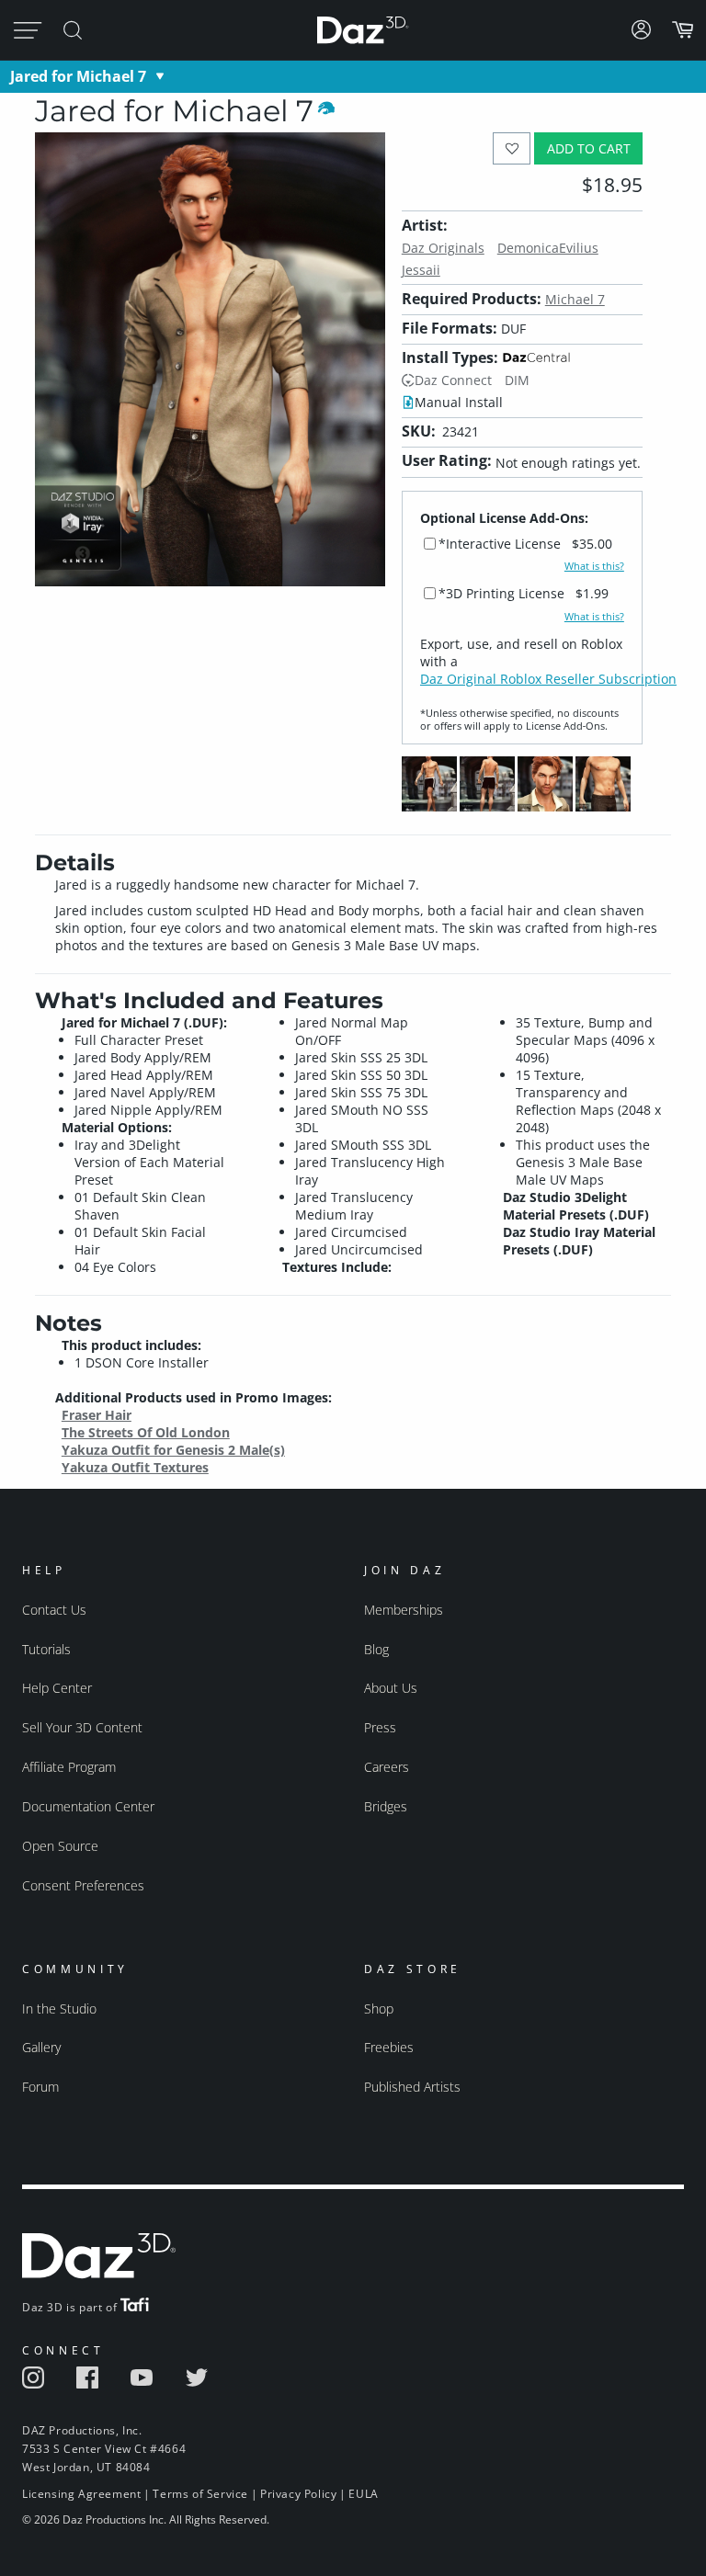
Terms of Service (200, 2494)
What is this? (594, 566)
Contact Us (54, 1610)
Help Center (57, 1688)
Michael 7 (575, 299)
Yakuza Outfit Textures (135, 1467)
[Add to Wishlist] (512, 148)
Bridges (386, 1806)
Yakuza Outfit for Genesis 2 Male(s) (173, 1450)
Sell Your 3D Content (82, 1727)
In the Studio (59, 2009)
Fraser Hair (97, 1415)
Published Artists (412, 2087)
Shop (379, 2009)
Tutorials (46, 1649)
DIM (517, 380)
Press (380, 1727)
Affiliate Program (69, 1767)
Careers (387, 1767)
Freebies (389, 2047)
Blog (376, 1649)
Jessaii (421, 270)
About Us (391, 1688)
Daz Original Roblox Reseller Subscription (548, 679)
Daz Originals (443, 248)
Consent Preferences (83, 1885)
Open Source (60, 1846)
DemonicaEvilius (548, 248)
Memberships (404, 1610)
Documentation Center (88, 1806)
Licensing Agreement (81, 2494)
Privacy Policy (298, 2494)
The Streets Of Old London (146, 1432)
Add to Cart (589, 148)
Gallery (41, 2047)
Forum (40, 2087)
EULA (363, 2494)
